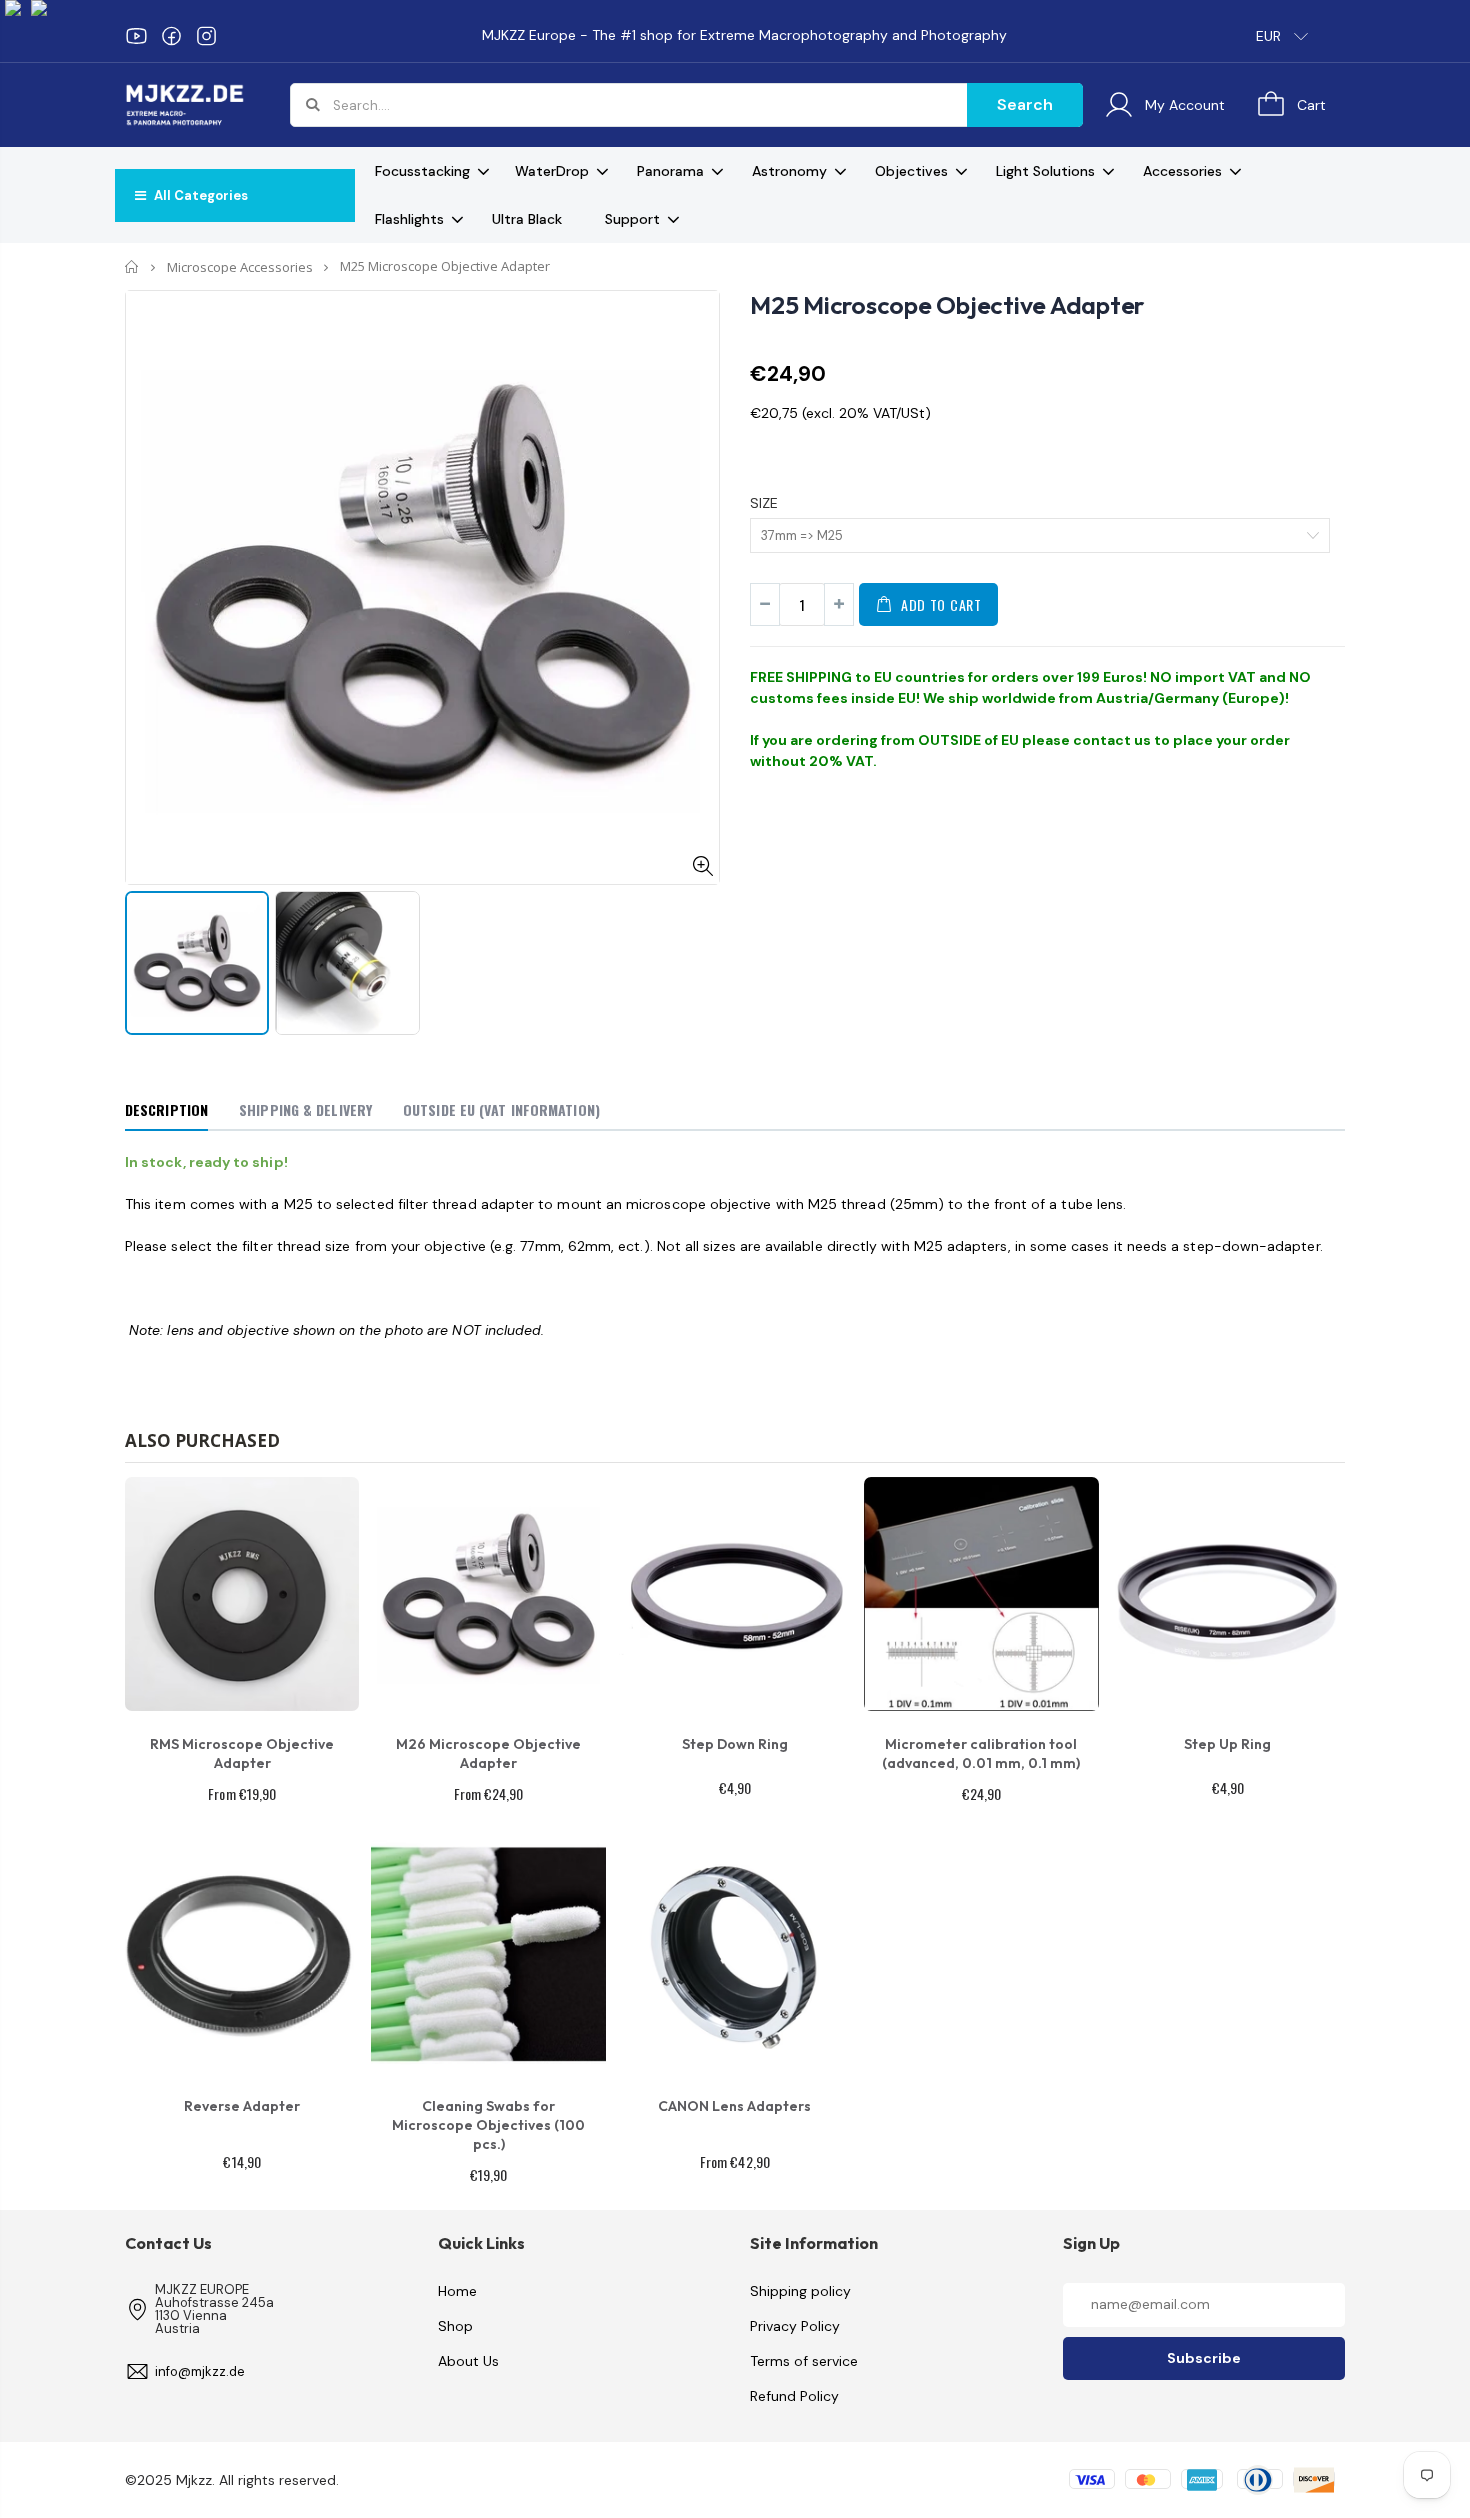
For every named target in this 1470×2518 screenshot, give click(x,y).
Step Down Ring (735, 1744)
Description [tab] (166, 1109)
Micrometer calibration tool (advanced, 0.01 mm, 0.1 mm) (981, 1753)
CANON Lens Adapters (734, 2106)
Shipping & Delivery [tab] (305, 1109)
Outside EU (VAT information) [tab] (501, 1109)
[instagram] (206, 36)
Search (1025, 104)
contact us (1112, 740)
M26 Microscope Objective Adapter (488, 1753)
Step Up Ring (1227, 1744)
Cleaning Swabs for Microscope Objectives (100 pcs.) (488, 2125)
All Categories (199, 195)
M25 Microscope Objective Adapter (947, 305)
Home (132, 266)
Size (764, 503)
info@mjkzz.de (200, 2371)
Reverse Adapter (242, 2106)
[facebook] (171, 36)
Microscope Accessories (240, 267)
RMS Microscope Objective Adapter (242, 1753)
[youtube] (136, 36)
